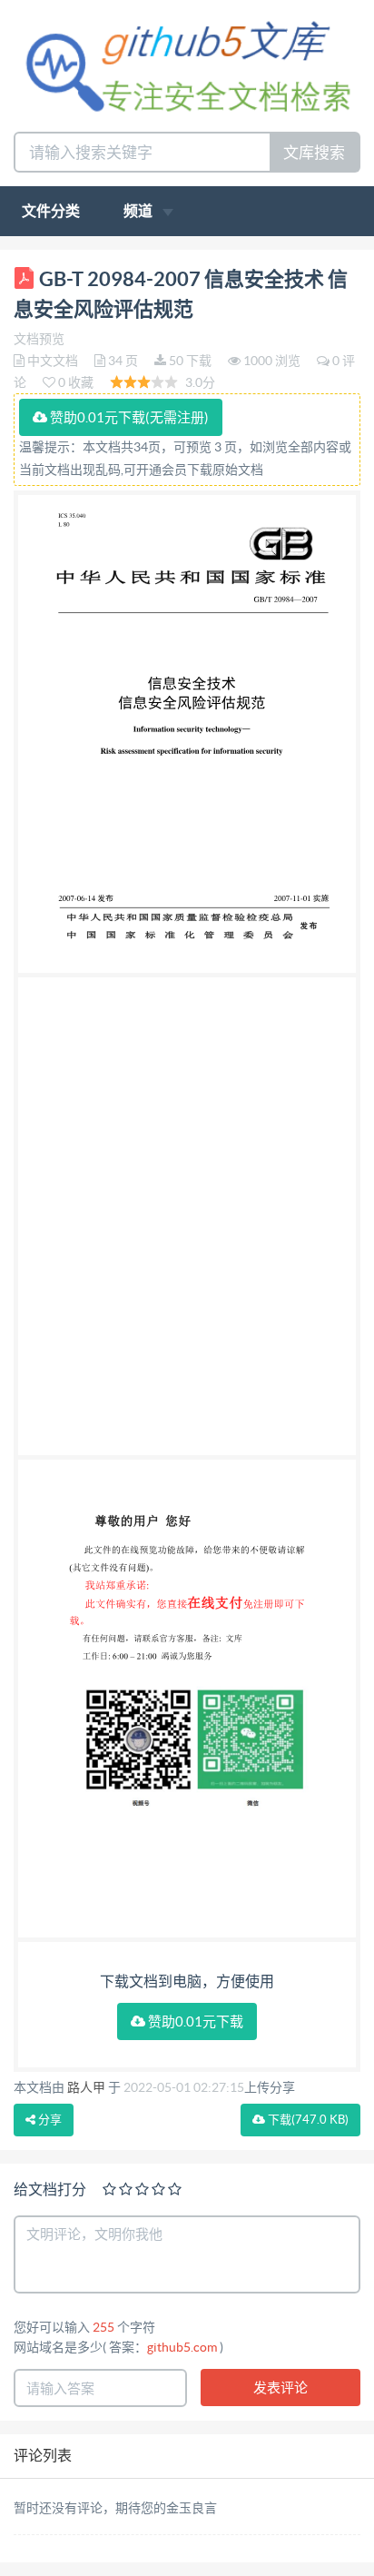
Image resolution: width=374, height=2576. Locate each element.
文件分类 (51, 211)
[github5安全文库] (187, 64)
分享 (49, 2120)
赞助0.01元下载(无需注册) (128, 417)
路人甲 (86, 2087)
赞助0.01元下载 (194, 2021)
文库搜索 (314, 152)
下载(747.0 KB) (307, 2120)
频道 (139, 211)
